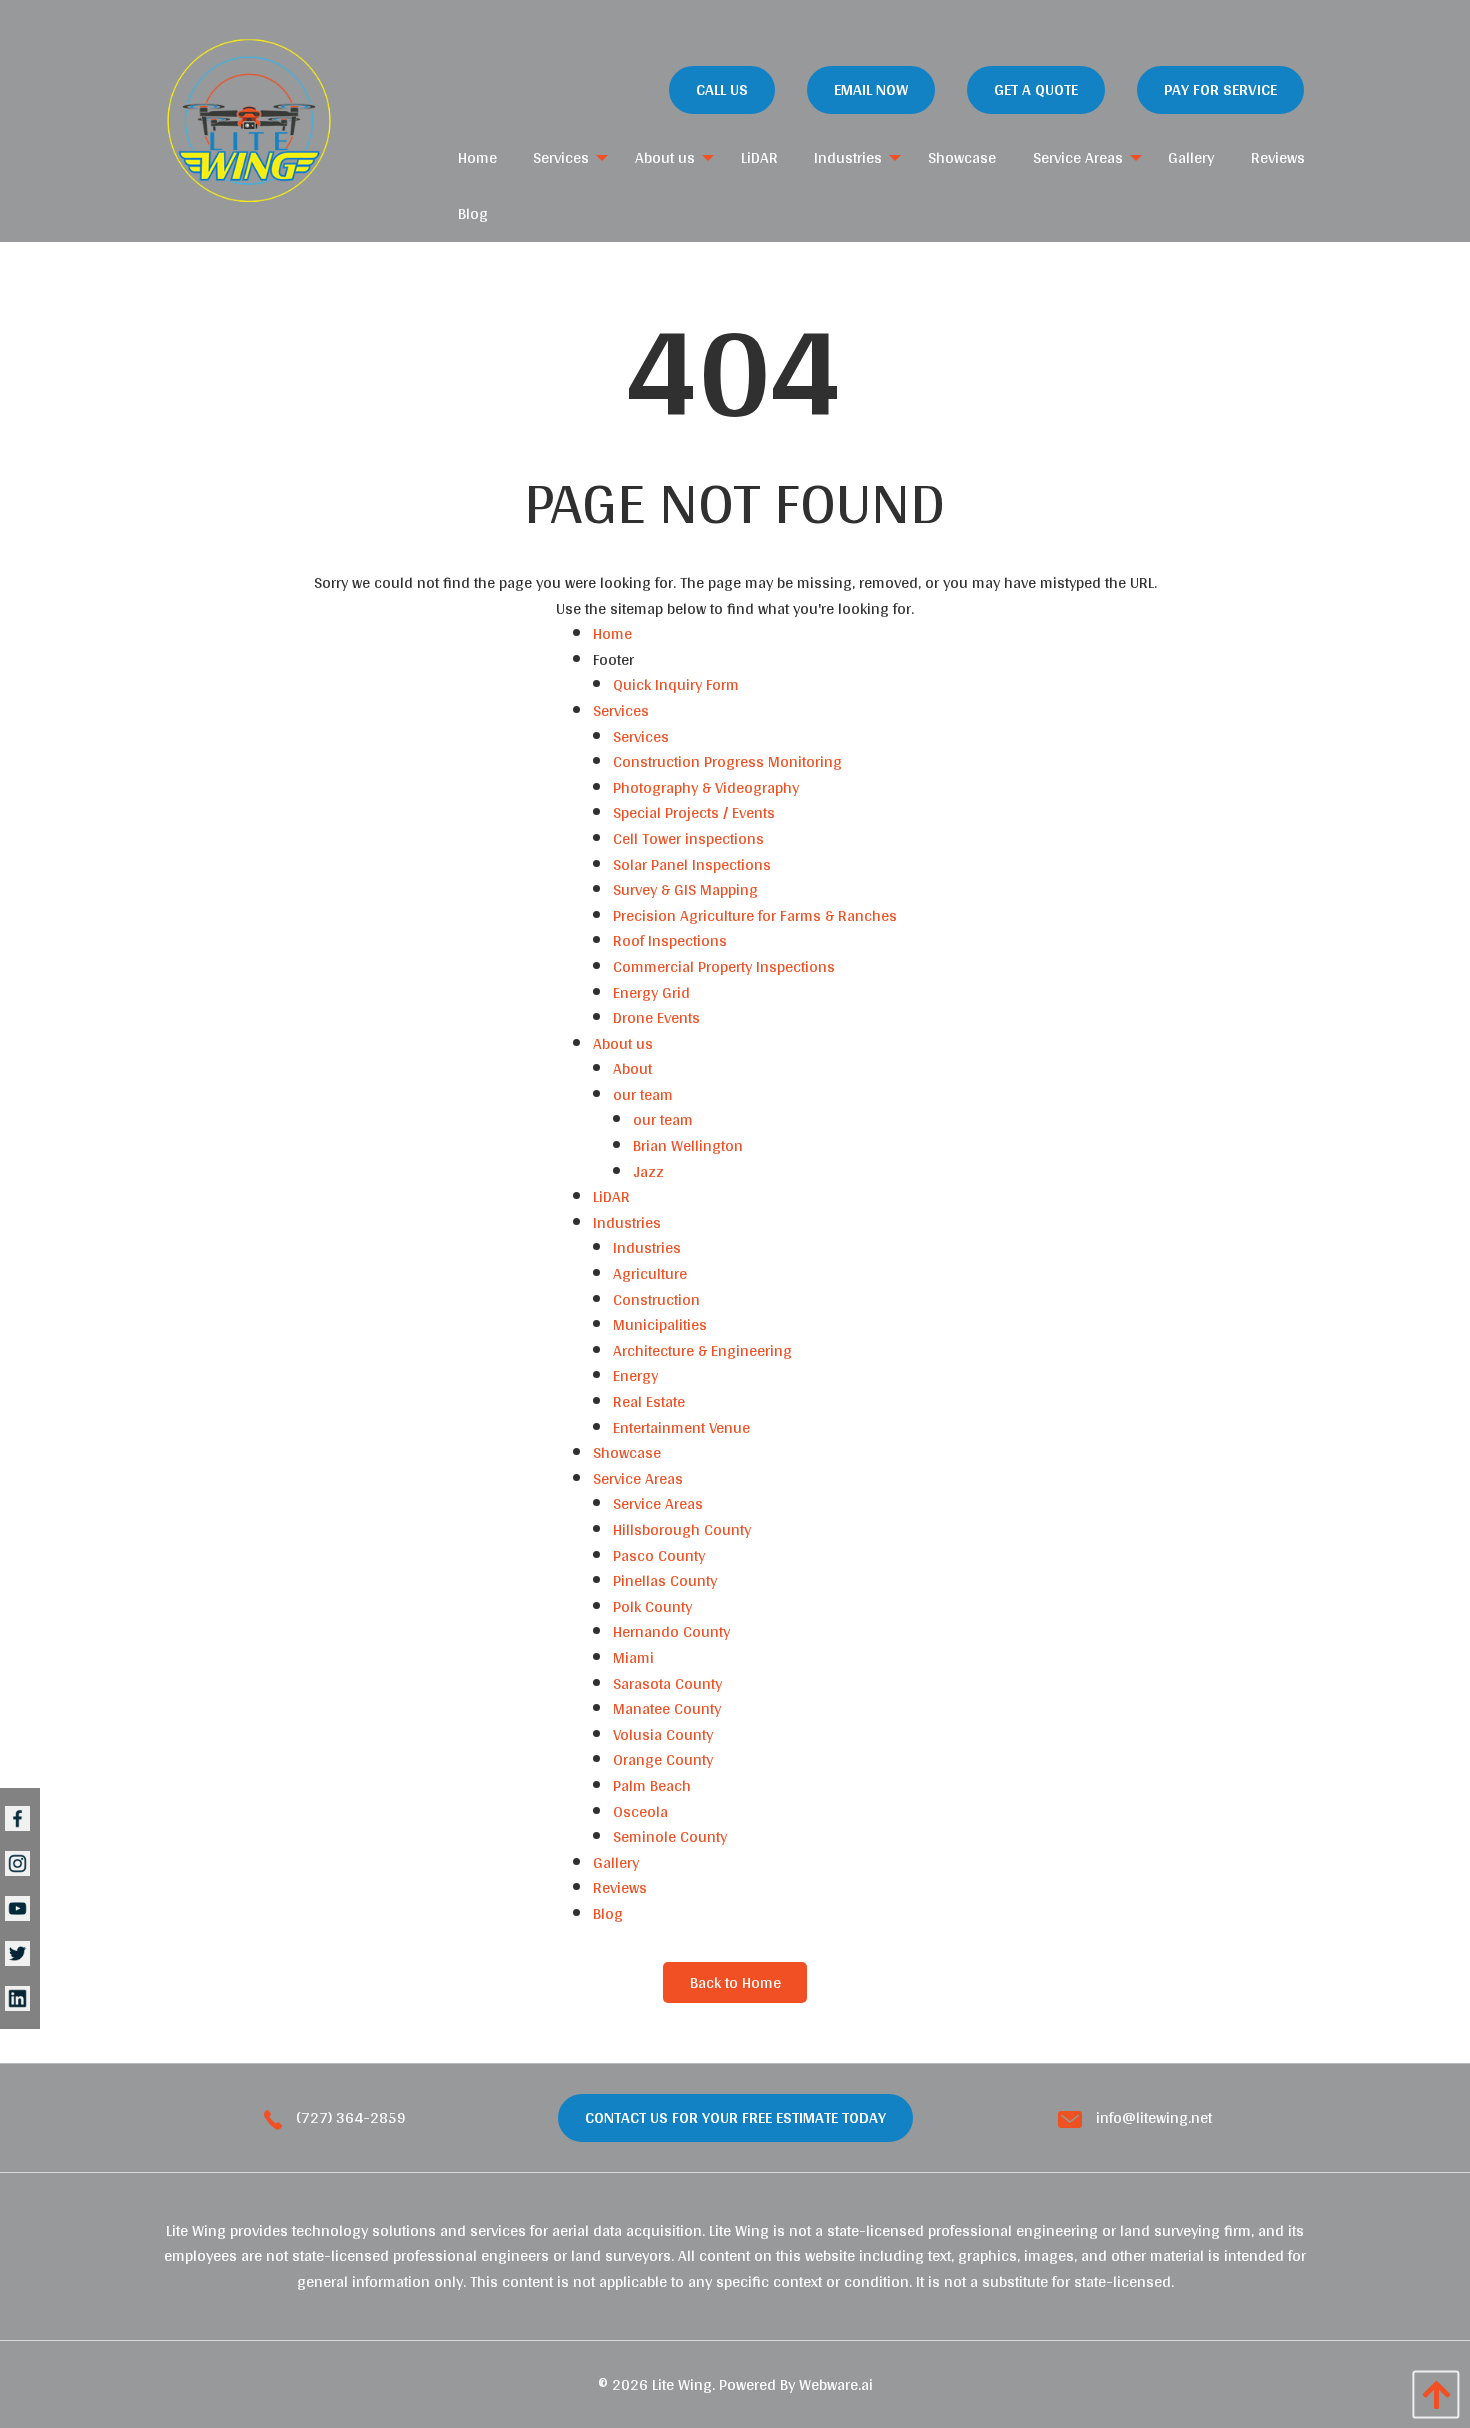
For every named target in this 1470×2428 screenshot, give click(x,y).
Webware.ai (836, 2384)
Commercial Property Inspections (724, 966)
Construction (656, 1299)
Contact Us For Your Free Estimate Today (735, 2117)
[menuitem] (477, 158)
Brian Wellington (688, 1145)
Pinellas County (665, 1580)
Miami (633, 1657)
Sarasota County (667, 1683)
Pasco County (659, 1555)
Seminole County (670, 1836)
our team (643, 1094)
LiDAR (611, 1196)
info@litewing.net (1152, 2117)
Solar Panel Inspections (692, 864)
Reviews (620, 1887)
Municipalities (660, 1324)
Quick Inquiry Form (676, 684)
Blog (608, 1913)
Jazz (648, 1171)
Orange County (663, 1759)
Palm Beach (652, 1785)
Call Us (722, 89)
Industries (627, 1222)
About (632, 1068)
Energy (635, 1375)
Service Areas (638, 1478)
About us (623, 1043)
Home (612, 633)
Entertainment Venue (681, 1427)
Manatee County (667, 1708)
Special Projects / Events (694, 812)
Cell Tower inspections (688, 838)
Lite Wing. (683, 2384)
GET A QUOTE (1036, 89)
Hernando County (671, 1631)
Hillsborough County (682, 1529)
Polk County (652, 1606)
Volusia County (663, 1734)
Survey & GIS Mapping (685, 889)
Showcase (627, 1452)
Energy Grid (651, 992)
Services (621, 710)
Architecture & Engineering (702, 1350)
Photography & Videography (706, 787)
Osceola (640, 1811)
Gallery (616, 1862)
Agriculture (650, 1273)
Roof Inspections (670, 940)
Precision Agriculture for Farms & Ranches (755, 915)
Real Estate (649, 1401)
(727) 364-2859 (349, 2117)
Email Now (871, 89)
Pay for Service (1220, 89)
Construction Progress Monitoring (727, 761)
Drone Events (656, 1017)
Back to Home (735, 1982)
